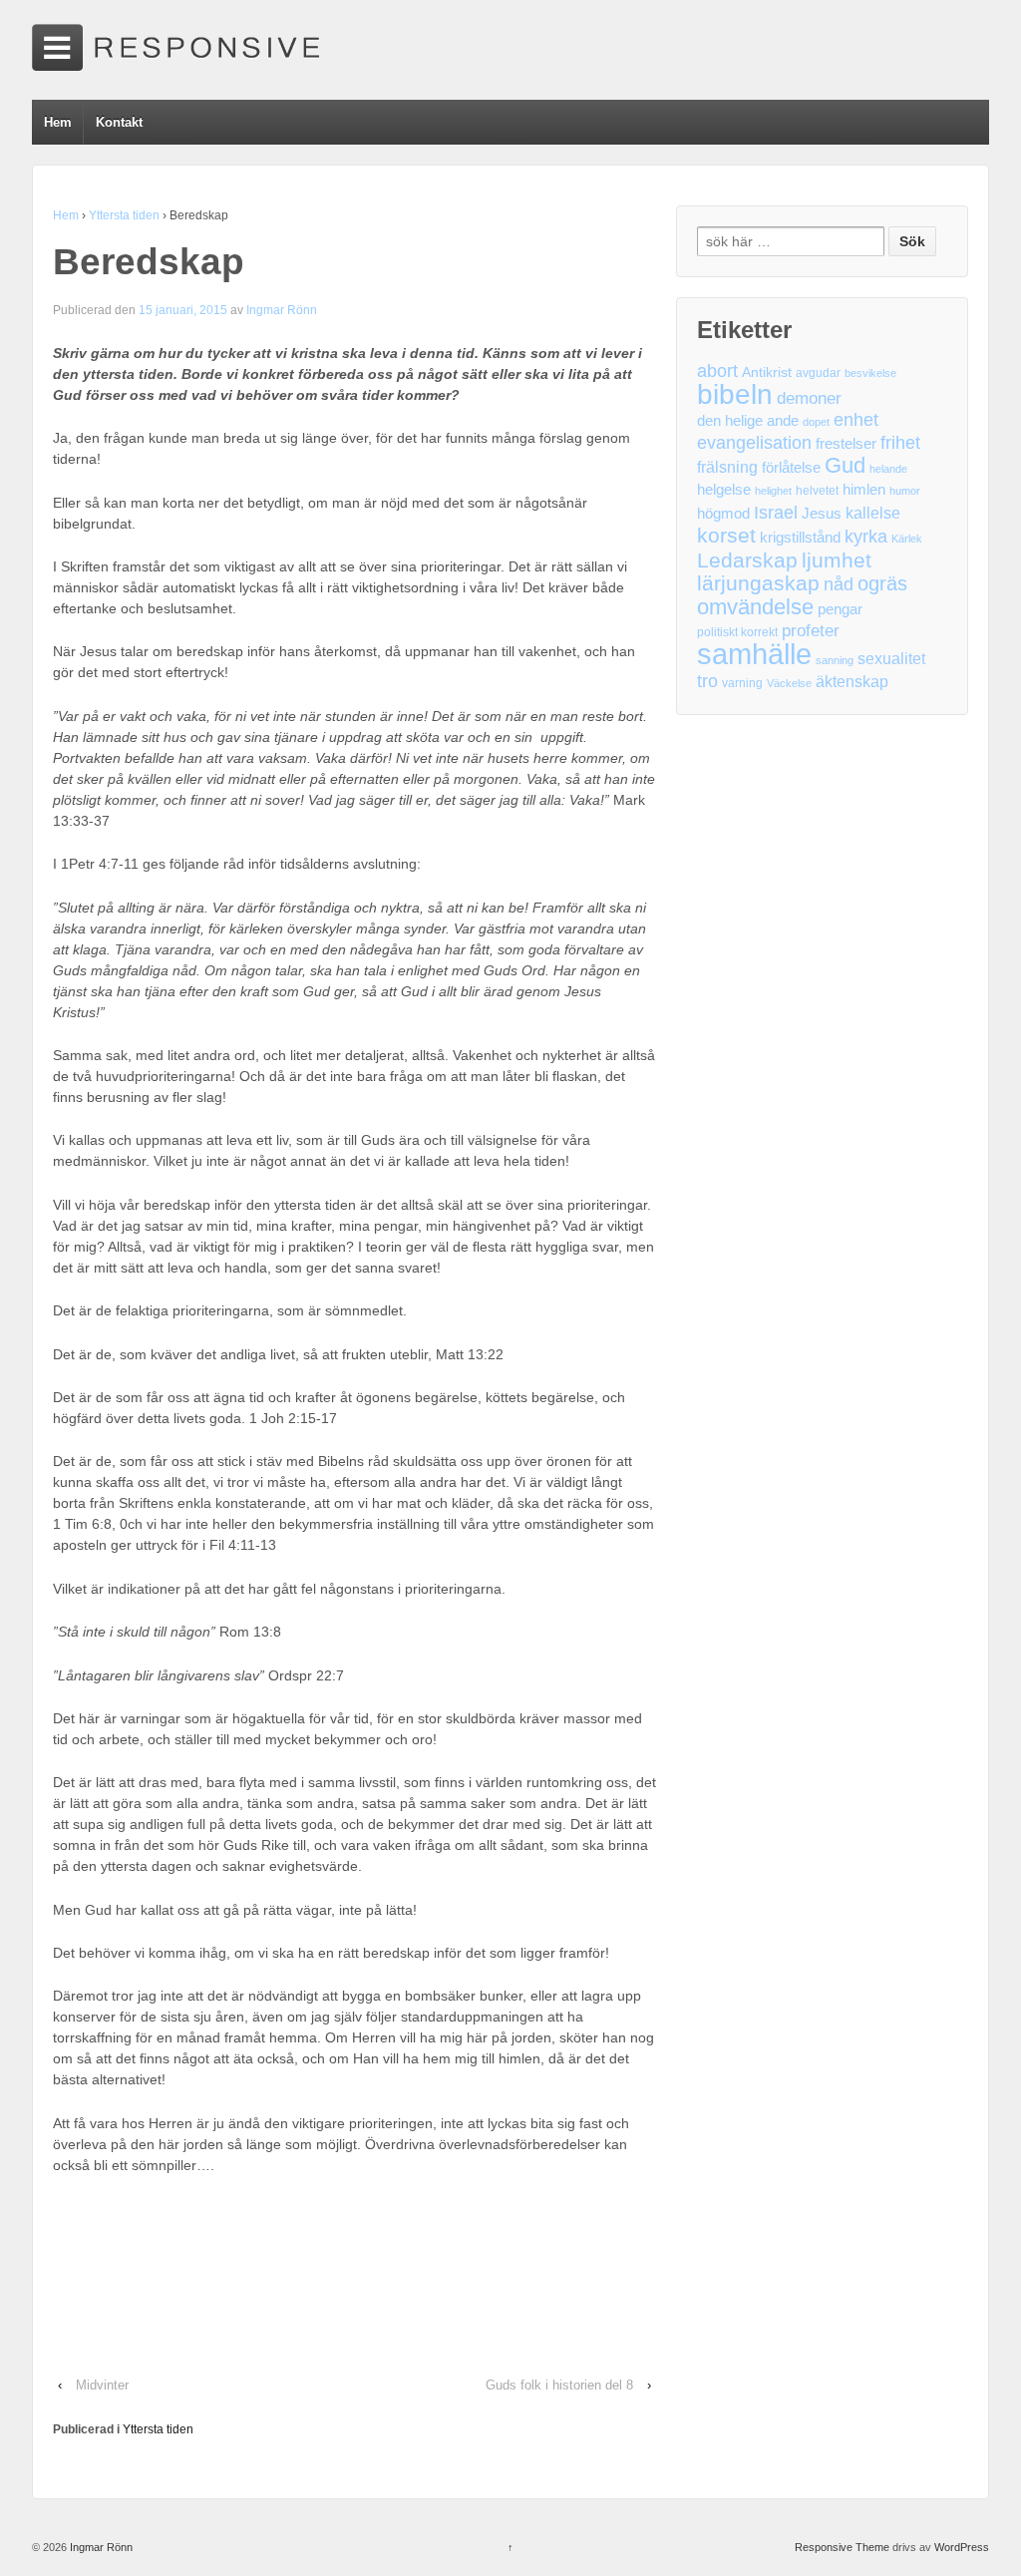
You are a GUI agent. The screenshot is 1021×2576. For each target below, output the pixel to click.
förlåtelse (791, 468)
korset (726, 535)
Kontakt (119, 122)
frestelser (846, 444)
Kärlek (907, 539)
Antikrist (767, 372)
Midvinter (102, 2385)
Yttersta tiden (124, 215)
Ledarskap (747, 561)
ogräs (882, 584)
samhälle (754, 654)
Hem (58, 122)
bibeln (735, 394)
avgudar (818, 373)
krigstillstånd (800, 538)
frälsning (727, 467)
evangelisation (754, 443)
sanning (835, 660)
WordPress (962, 2547)
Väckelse (789, 683)
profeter (811, 631)
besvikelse (870, 373)
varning (742, 683)
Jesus (822, 514)
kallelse (873, 513)
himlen (864, 490)
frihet (900, 443)
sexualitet (891, 659)
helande (888, 469)
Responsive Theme (842, 2547)
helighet (773, 491)
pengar (840, 609)
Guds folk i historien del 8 (559, 2385)
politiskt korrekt (737, 632)
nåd (839, 584)
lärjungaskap (758, 584)
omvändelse (755, 607)
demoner (809, 398)
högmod (723, 514)
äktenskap (852, 682)
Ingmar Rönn (282, 310)
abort (717, 371)
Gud (845, 465)
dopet (816, 422)
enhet (856, 420)
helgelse (724, 490)
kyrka (866, 537)
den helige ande (748, 421)
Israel (776, 512)
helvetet (817, 491)
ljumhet (837, 560)
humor (905, 491)
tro (707, 681)
